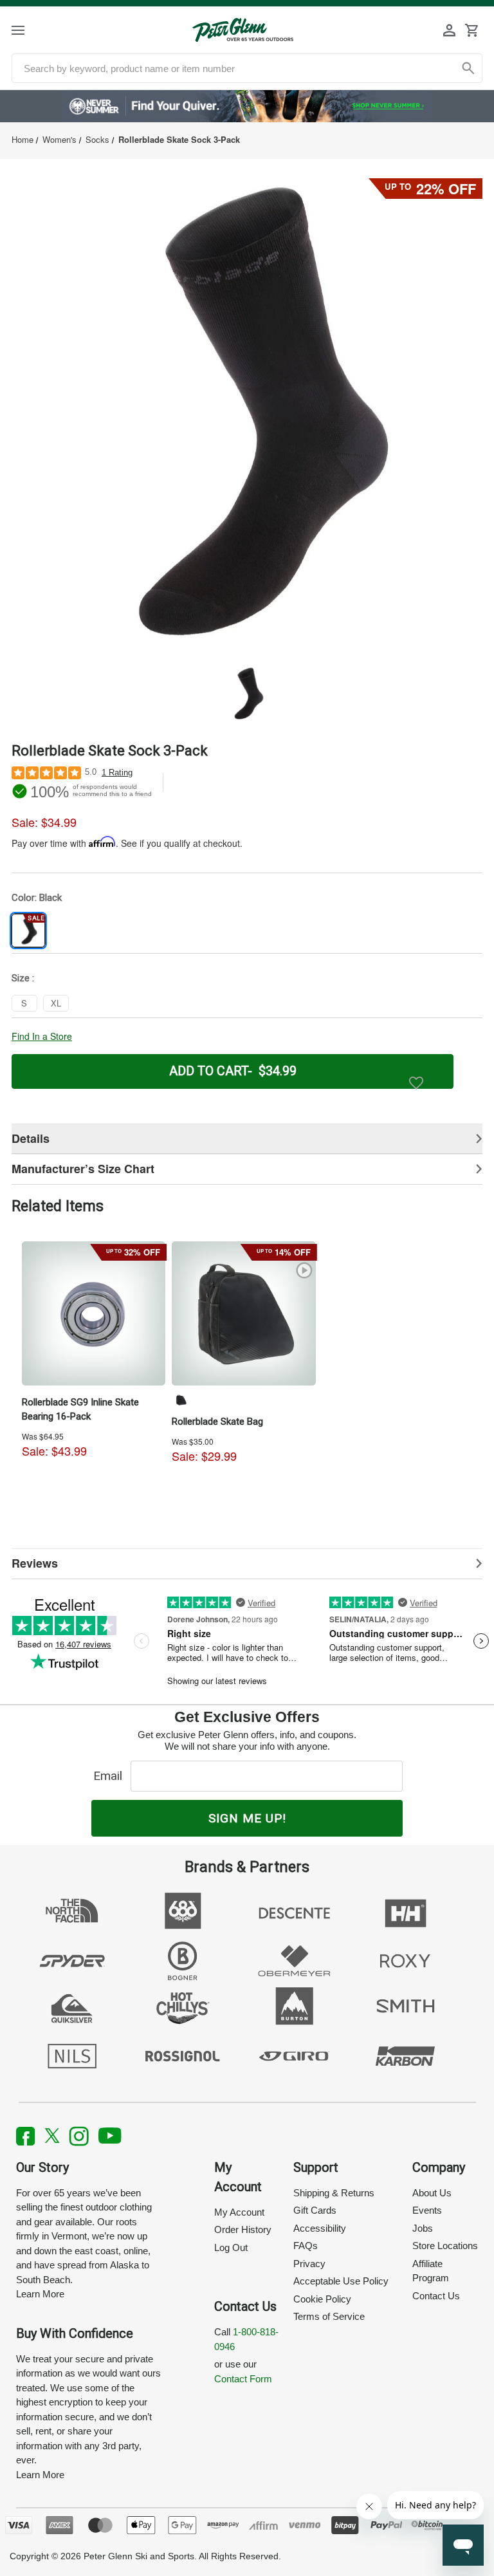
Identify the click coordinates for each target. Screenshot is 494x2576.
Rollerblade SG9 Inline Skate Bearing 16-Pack (80, 1409)
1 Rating (117, 773)
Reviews (35, 1563)
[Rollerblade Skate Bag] (244, 1313)
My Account (239, 2212)
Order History (243, 2229)
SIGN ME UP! (247, 1818)
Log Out (231, 2247)
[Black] (181, 1400)
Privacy (309, 2264)
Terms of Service (329, 2316)
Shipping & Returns (334, 2193)
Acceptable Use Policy (341, 2281)
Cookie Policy (322, 2299)
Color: (37, 898)
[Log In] (450, 30)
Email (111, 1776)
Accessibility (320, 2228)
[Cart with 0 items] (471, 30)
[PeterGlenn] (243, 30)
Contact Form (243, 2379)
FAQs (306, 2246)
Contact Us (436, 2296)
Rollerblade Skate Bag (217, 1422)
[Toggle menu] (29, 30)
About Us (432, 2193)
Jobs (423, 2228)
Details (31, 1138)
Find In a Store (42, 1036)
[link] (247, 106)
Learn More (40, 2294)
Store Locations (445, 2246)
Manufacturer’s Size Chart (83, 1169)
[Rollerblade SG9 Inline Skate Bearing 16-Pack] (94, 1313)
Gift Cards (315, 2210)
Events (427, 2210)
